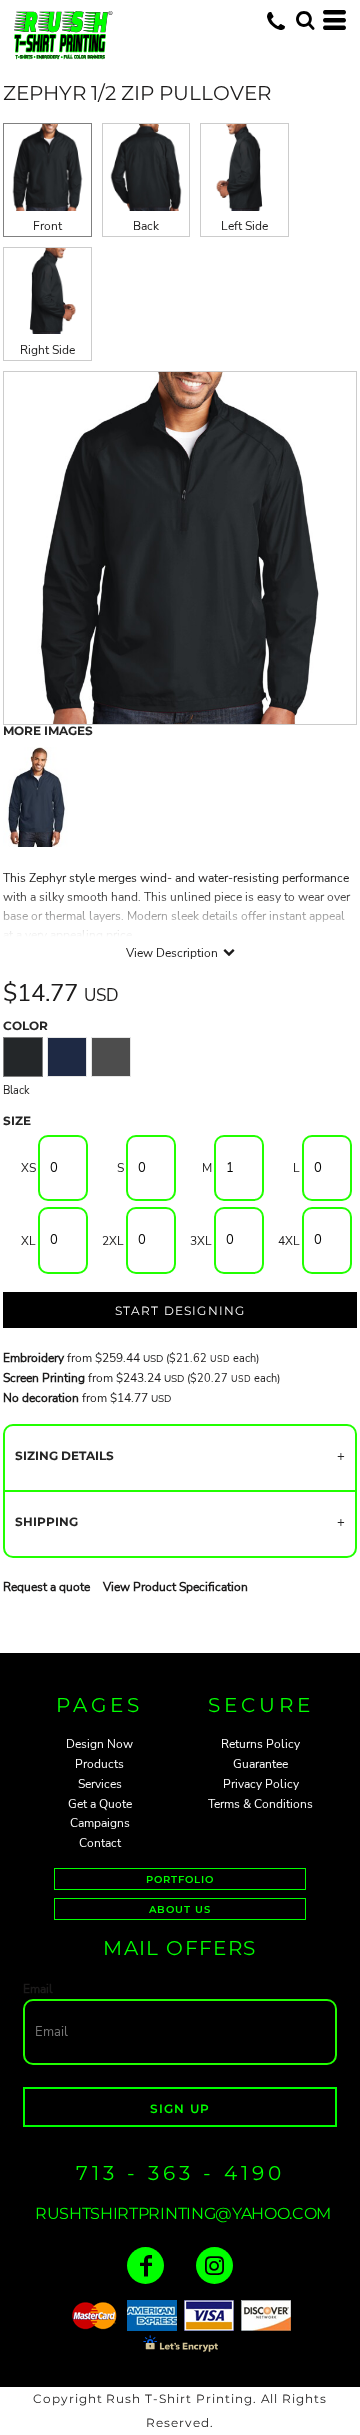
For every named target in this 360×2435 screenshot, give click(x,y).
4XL (289, 1241)
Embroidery (33, 1358)
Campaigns (100, 1823)
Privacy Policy (261, 1784)
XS (28, 1168)
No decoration (41, 1398)
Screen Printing (44, 1378)
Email (38, 1989)
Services (100, 1784)
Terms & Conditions (260, 1804)
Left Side (244, 226)
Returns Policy (260, 1744)
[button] (305, 20)
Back (146, 226)
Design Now (99, 1744)
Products (99, 1764)
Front (47, 226)
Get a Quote (100, 1804)
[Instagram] (214, 2265)
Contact (100, 1843)
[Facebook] (145, 2265)
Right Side (47, 350)
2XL (113, 1241)
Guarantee (260, 1764)
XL (28, 1241)
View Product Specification (175, 1587)
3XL (201, 1241)
